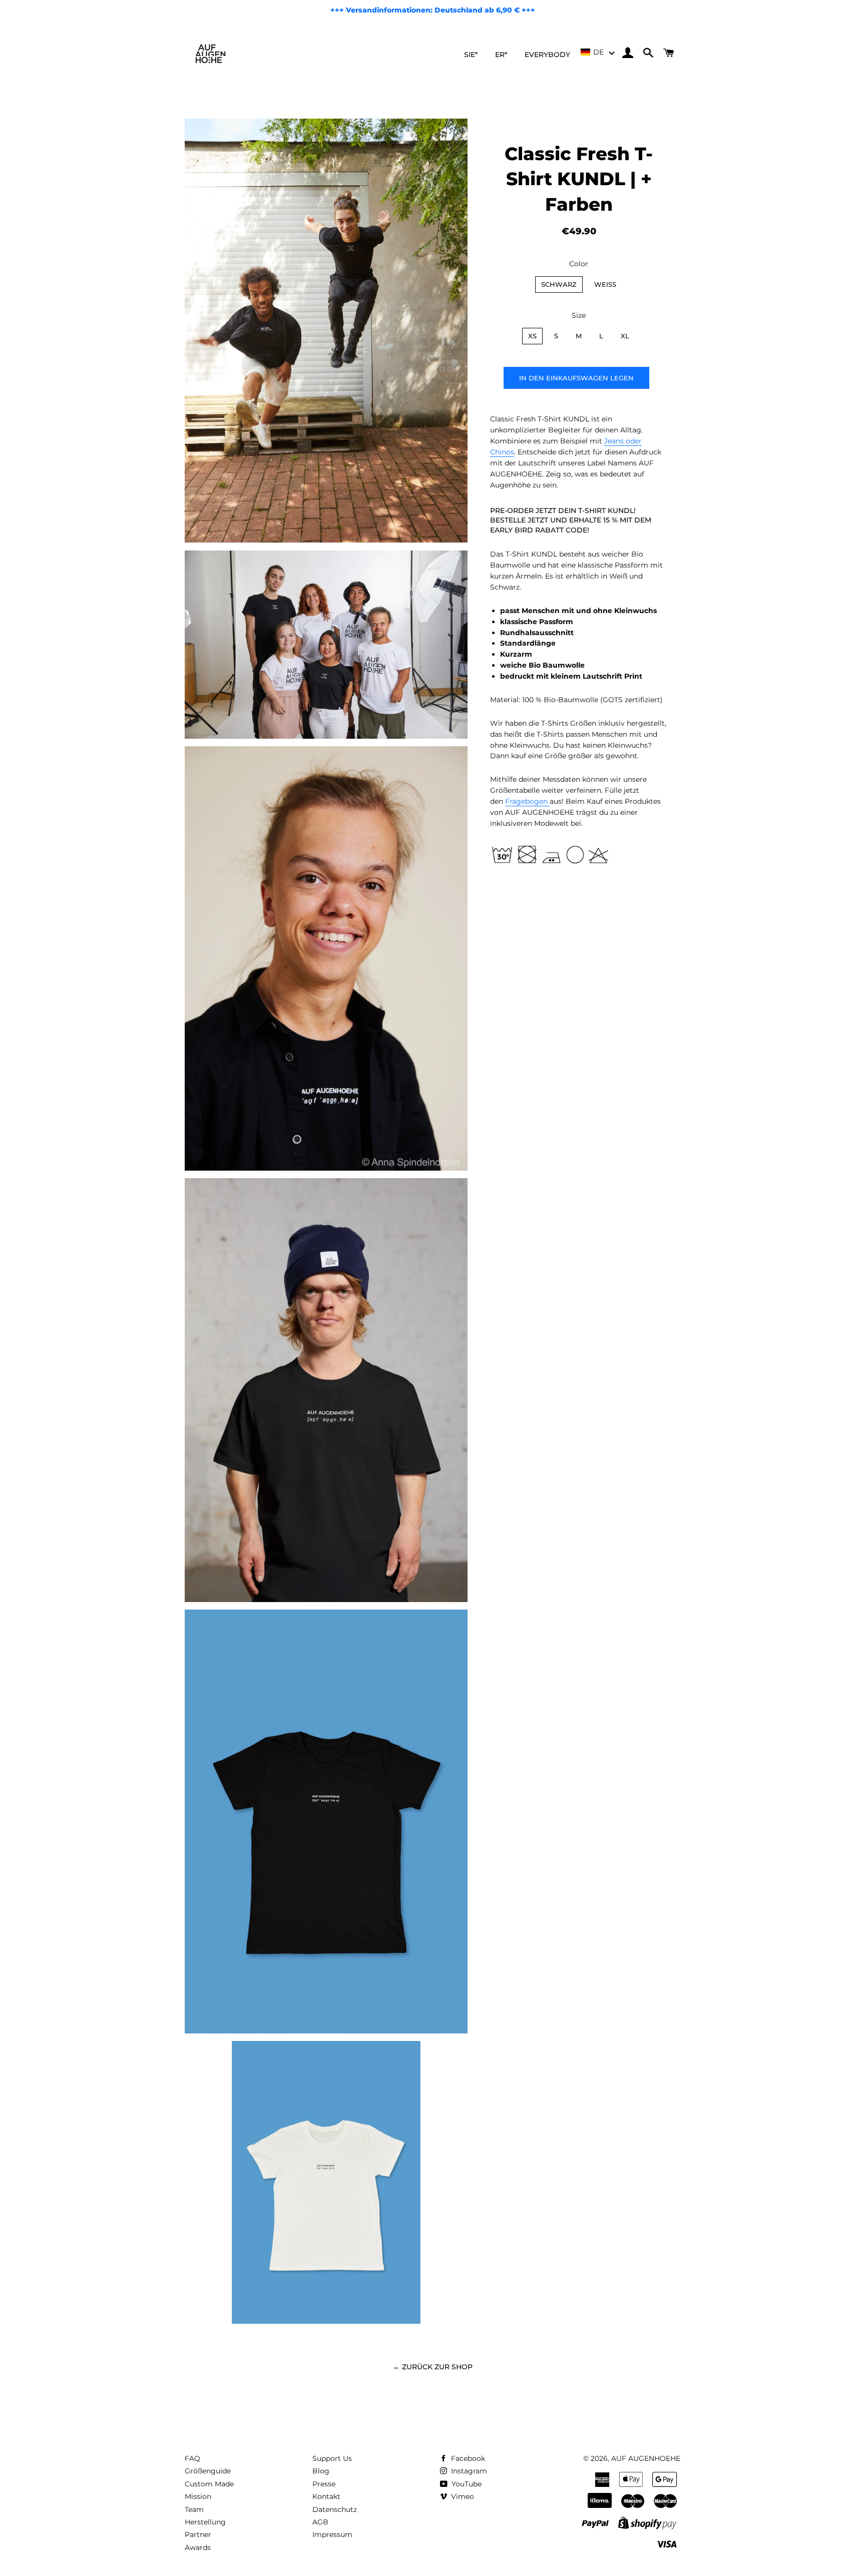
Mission (198, 2496)
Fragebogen (527, 801)
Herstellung (205, 2522)
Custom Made (209, 2484)
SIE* (471, 55)
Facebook (467, 2458)
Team (194, 2509)
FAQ (192, 2458)
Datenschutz (335, 2509)
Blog (321, 2471)
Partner (198, 2534)
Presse (324, 2484)
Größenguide (208, 2471)
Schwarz (559, 284)
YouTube (466, 2484)
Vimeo (462, 2496)
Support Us (332, 2458)
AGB (320, 2522)
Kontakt (326, 2496)
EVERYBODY (547, 55)
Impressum (332, 2534)
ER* (501, 55)
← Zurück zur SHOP (433, 2367)
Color (579, 264)
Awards (198, 2547)
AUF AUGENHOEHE (646, 2458)
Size (579, 315)
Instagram (468, 2471)
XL (625, 336)
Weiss (605, 284)
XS (532, 336)
